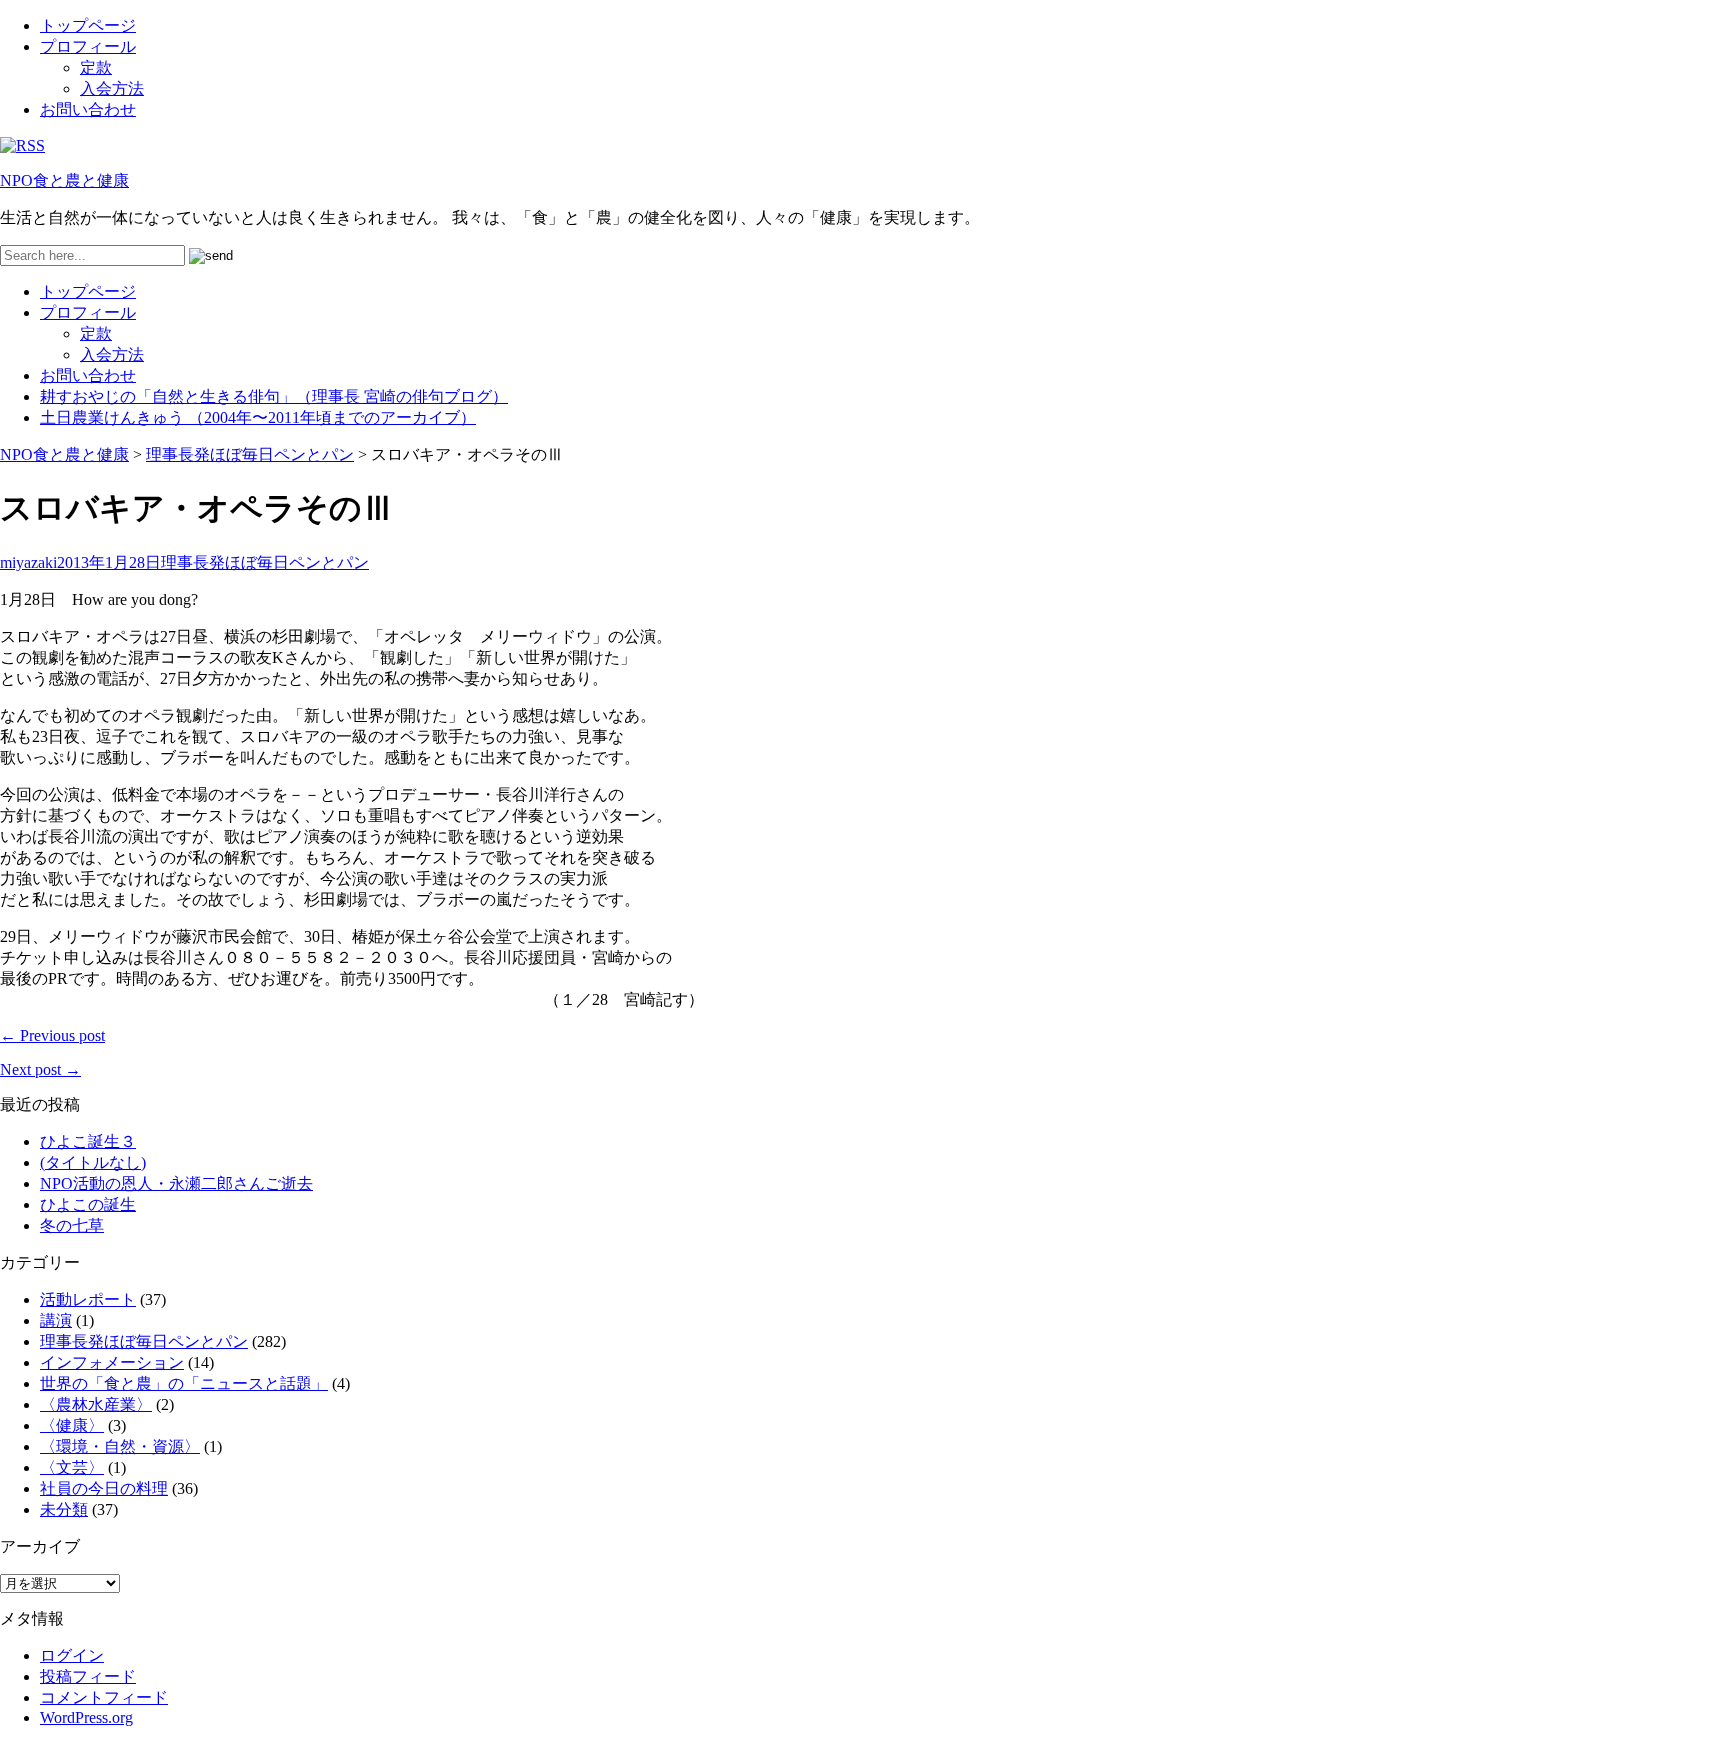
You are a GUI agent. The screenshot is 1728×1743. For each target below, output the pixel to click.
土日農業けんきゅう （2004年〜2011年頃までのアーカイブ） (258, 417)
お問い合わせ (88, 109)
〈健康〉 (72, 1425)
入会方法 (112, 88)
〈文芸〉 (72, 1467)
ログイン (72, 1655)
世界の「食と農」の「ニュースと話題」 (184, 1383)
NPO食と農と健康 (64, 180)
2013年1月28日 (109, 562)
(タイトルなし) (93, 1162)
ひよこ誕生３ (88, 1141)
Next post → (40, 1069)
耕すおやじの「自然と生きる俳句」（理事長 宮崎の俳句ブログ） (274, 396)
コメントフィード (104, 1697)
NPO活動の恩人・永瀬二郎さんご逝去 (176, 1183)
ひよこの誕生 (88, 1204)
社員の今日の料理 (104, 1488)
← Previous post (52, 1035)
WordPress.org (86, 1717)
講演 (56, 1320)
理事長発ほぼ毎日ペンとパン (250, 454)
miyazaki (28, 562)
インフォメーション (112, 1362)
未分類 (64, 1509)
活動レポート (88, 1299)
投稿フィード (88, 1676)
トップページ (88, 25)
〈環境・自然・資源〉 (120, 1446)
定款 (96, 67)
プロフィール (88, 46)
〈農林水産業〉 (96, 1404)
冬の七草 (72, 1225)
